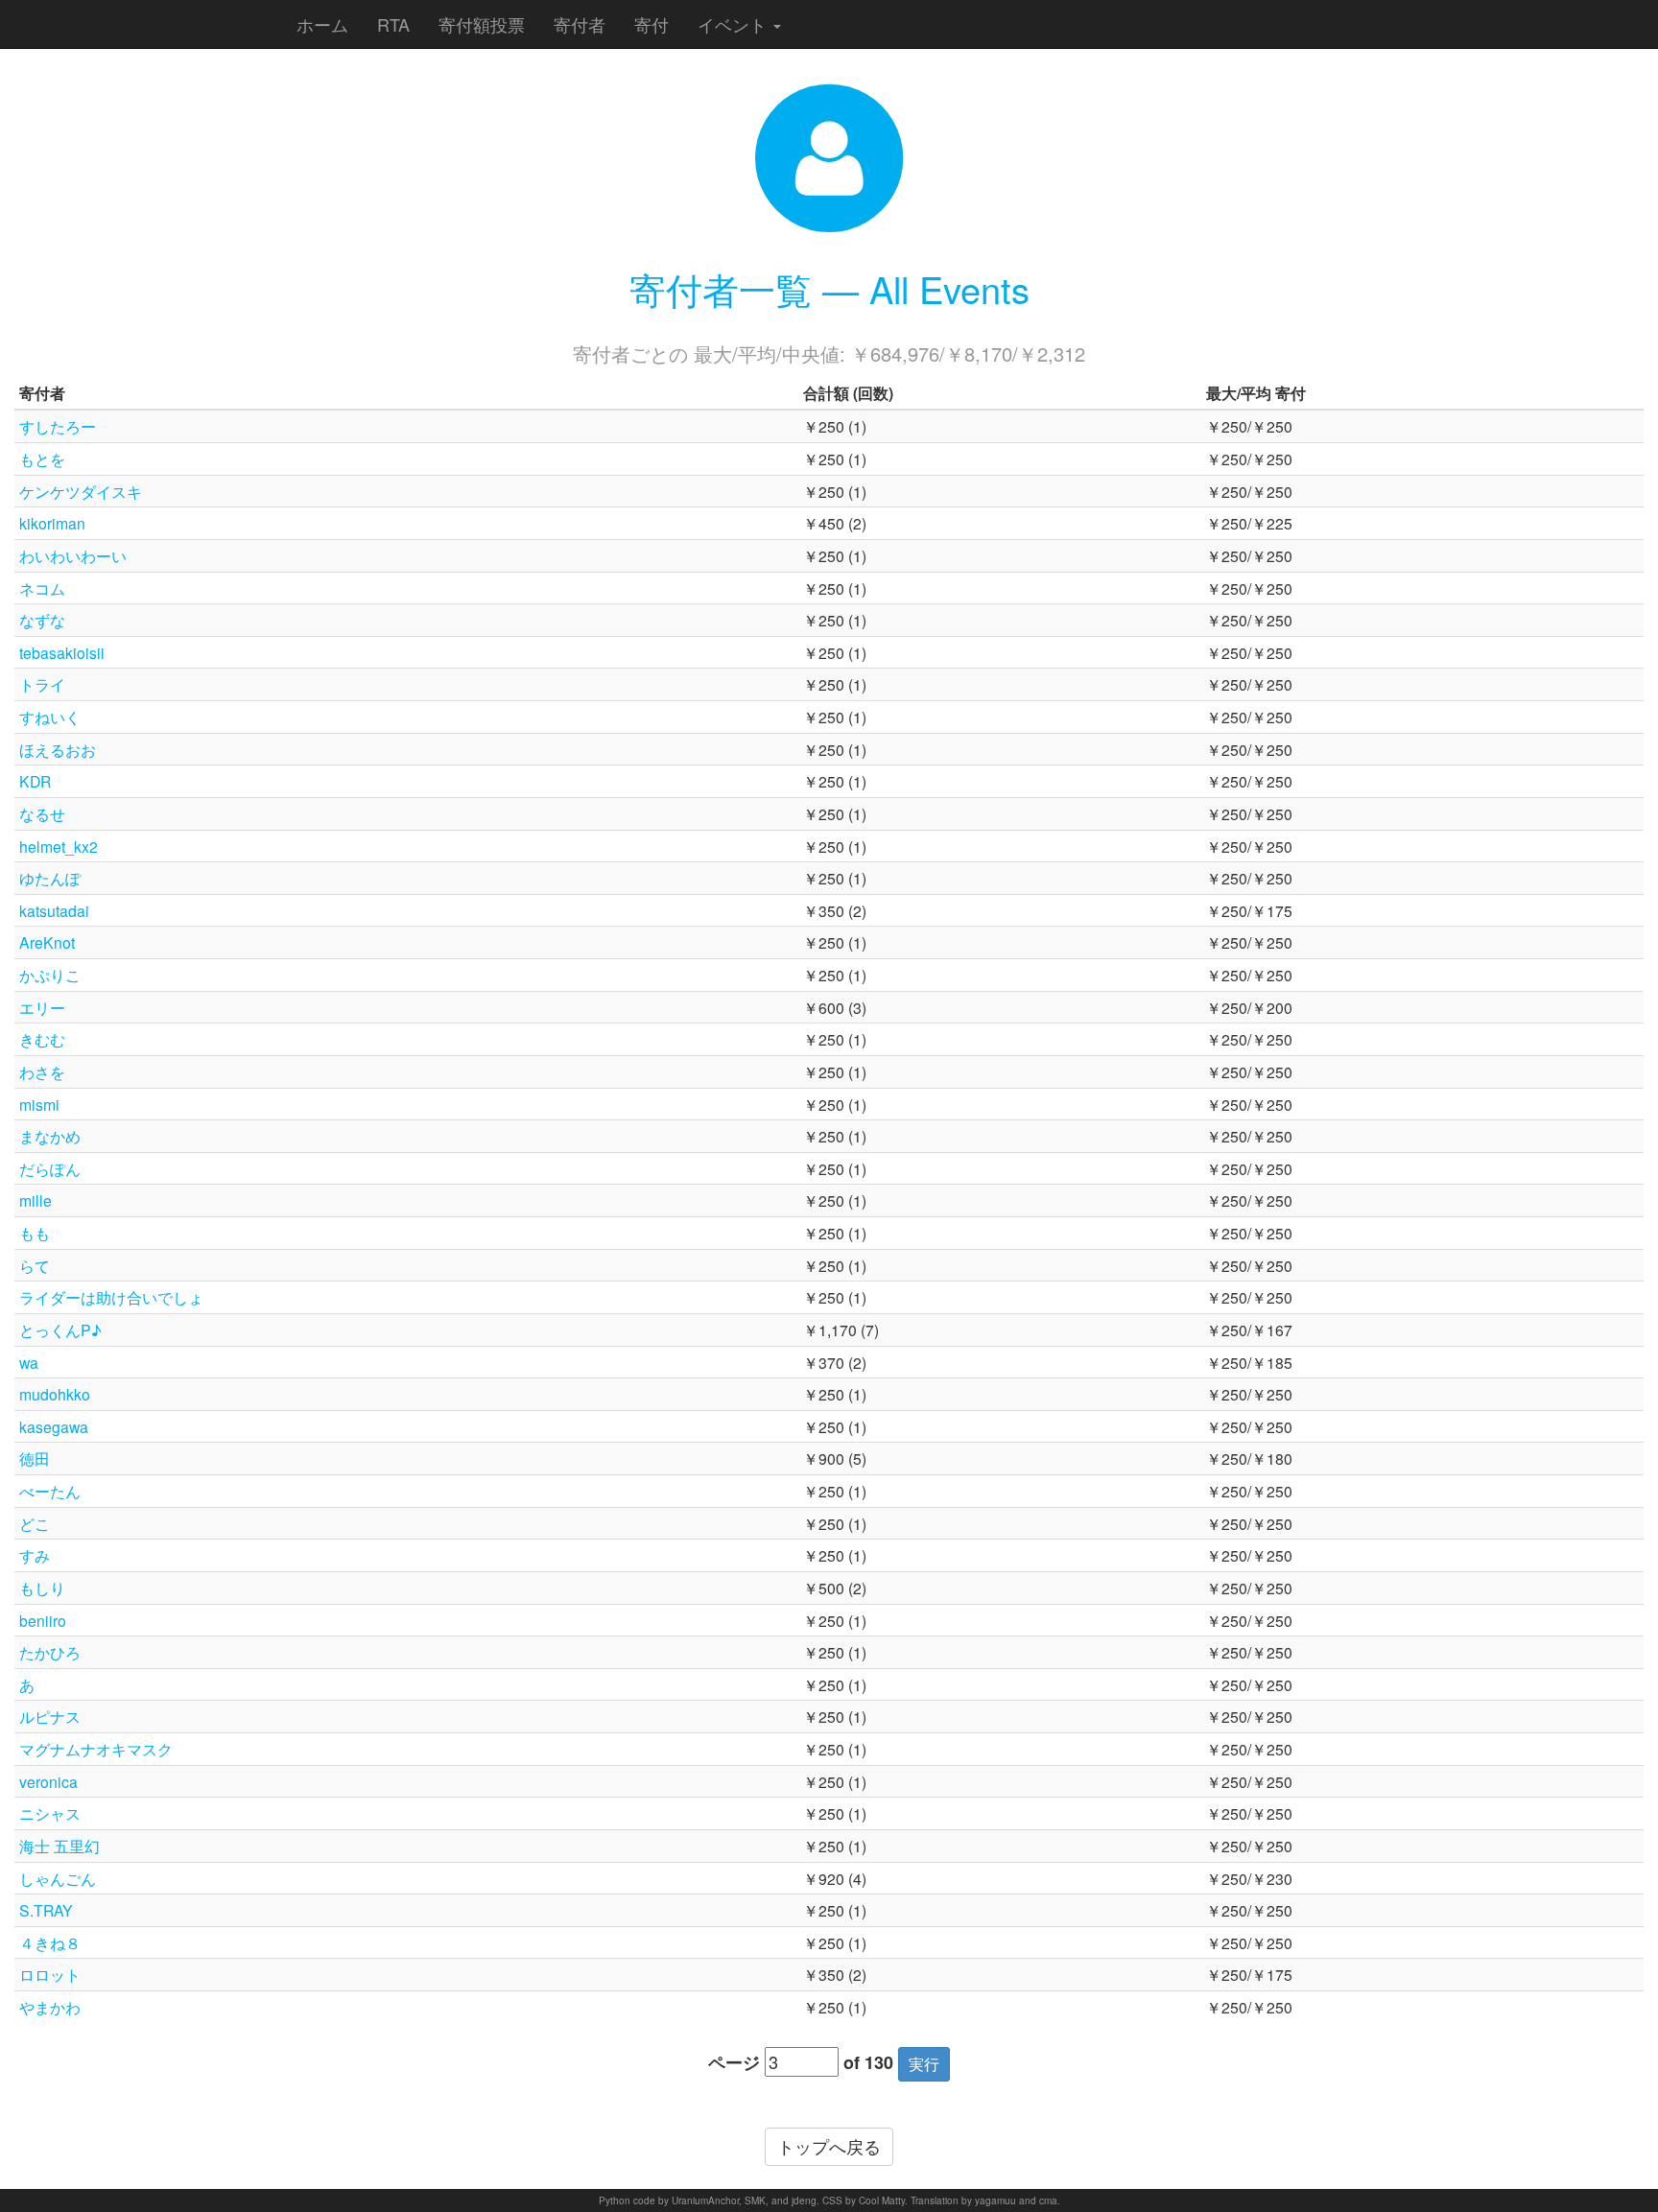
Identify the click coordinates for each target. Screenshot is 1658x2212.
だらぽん (50, 1168)
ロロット (50, 1974)
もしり (42, 1588)
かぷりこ (50, 975)
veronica (48, 1781)
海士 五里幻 (59, 1846)
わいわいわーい (73, 555)
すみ (35, 1555)
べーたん (50, 1491)
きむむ (42, 1039)
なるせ (42, 813)
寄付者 (580, 24)
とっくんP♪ (60, 1330)
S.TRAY (46, 1910)
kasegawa (54, 1426)
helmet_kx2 (59, 846)
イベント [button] (734, 24)
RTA (393, 24)
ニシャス (50, 1813)
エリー (42, 1007)
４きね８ (50, 1942)
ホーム (322, 24)
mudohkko (55, 1394)
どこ (35, 1523)
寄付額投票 (482, 24)
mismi (39, 1104)
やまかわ (50, 2007)
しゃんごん (58, 1878)
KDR (35, 781)
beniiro (43, 1620)
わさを (42, 1071)
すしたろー (58, 426)
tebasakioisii (62, 652)
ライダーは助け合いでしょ (111, 1297)
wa (29, 1362)
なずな (42, 620)
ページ (734, 2063)
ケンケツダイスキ (81, 491)
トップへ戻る (829, 2146)
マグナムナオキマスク (96, 1749)
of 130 (868, 2063)
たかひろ (50, 1652)
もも (35, 1233)
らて (35, 1265)
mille (36, 1200)
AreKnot (47, 942)
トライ (42, 684)
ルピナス (50, 1716)
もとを (42, 459)
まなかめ (50, 1136)
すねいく (50, 717)
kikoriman (52, 523)
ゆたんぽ (50, 878)
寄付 (651, 24)
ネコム (42, 588)
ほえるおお (58, 749)
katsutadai (54, 910)
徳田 (35, 1458)
